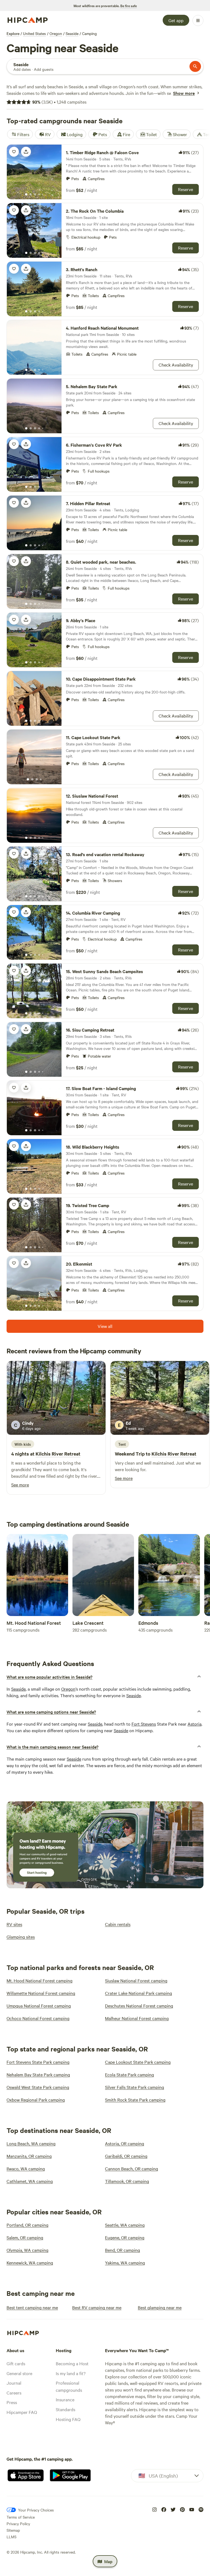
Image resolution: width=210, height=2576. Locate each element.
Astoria (195, 1724)
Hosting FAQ (68, 2419)
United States (34, 33)
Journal (14, 2383)
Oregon (56, 33)
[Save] (14, 152)
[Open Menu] (198, 21)
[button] (105, 1677)
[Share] (26, 152)
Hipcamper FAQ (22, 2412)
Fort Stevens (144, 1724)
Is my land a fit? (71, 2373)
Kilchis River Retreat (58, 1454)
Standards (65, 2409)
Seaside (72, 33)
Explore (13, 33)
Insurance (65, 2399)
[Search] (195, 66)
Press (12, 2402)
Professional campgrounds (69, 2386)
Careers (14, 2393)
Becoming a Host (72, 2363)
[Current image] (26, 195)
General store (19, 2373)
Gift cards (16, 2363)
